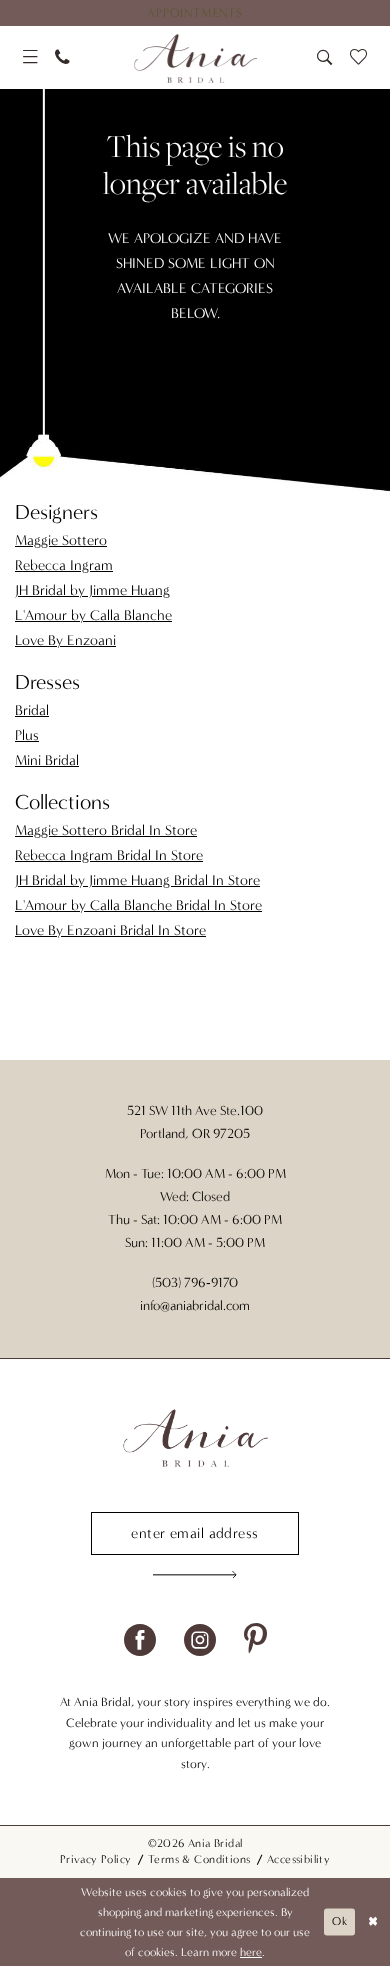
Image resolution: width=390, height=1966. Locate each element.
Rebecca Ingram (64, 565)
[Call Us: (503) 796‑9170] (62, 58)
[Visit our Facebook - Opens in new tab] (140, 1640)
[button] (31, 58)
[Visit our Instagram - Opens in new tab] (200, 1640)
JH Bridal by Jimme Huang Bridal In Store (137, 880)
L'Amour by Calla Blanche (93, 615)
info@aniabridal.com (195, 1306)
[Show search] (325, 58)
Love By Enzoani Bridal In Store (110, 930)
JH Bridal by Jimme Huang (92, 590)
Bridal (32, 710)
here (251, 1952)
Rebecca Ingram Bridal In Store (109, 855)
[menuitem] (195, 13)
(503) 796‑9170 (195, 1283)
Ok (339, 1921)
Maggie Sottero (61, 540)
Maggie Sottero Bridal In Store (106, 830)
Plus (27, 735)
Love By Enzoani (65, 640)
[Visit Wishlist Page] (359, 57)
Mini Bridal (47, 760)
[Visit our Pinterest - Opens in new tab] (255, 1640)
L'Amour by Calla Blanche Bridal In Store (138, 905)
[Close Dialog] (372, 1921)
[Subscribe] (195, 1574)
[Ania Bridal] (195, 58)
